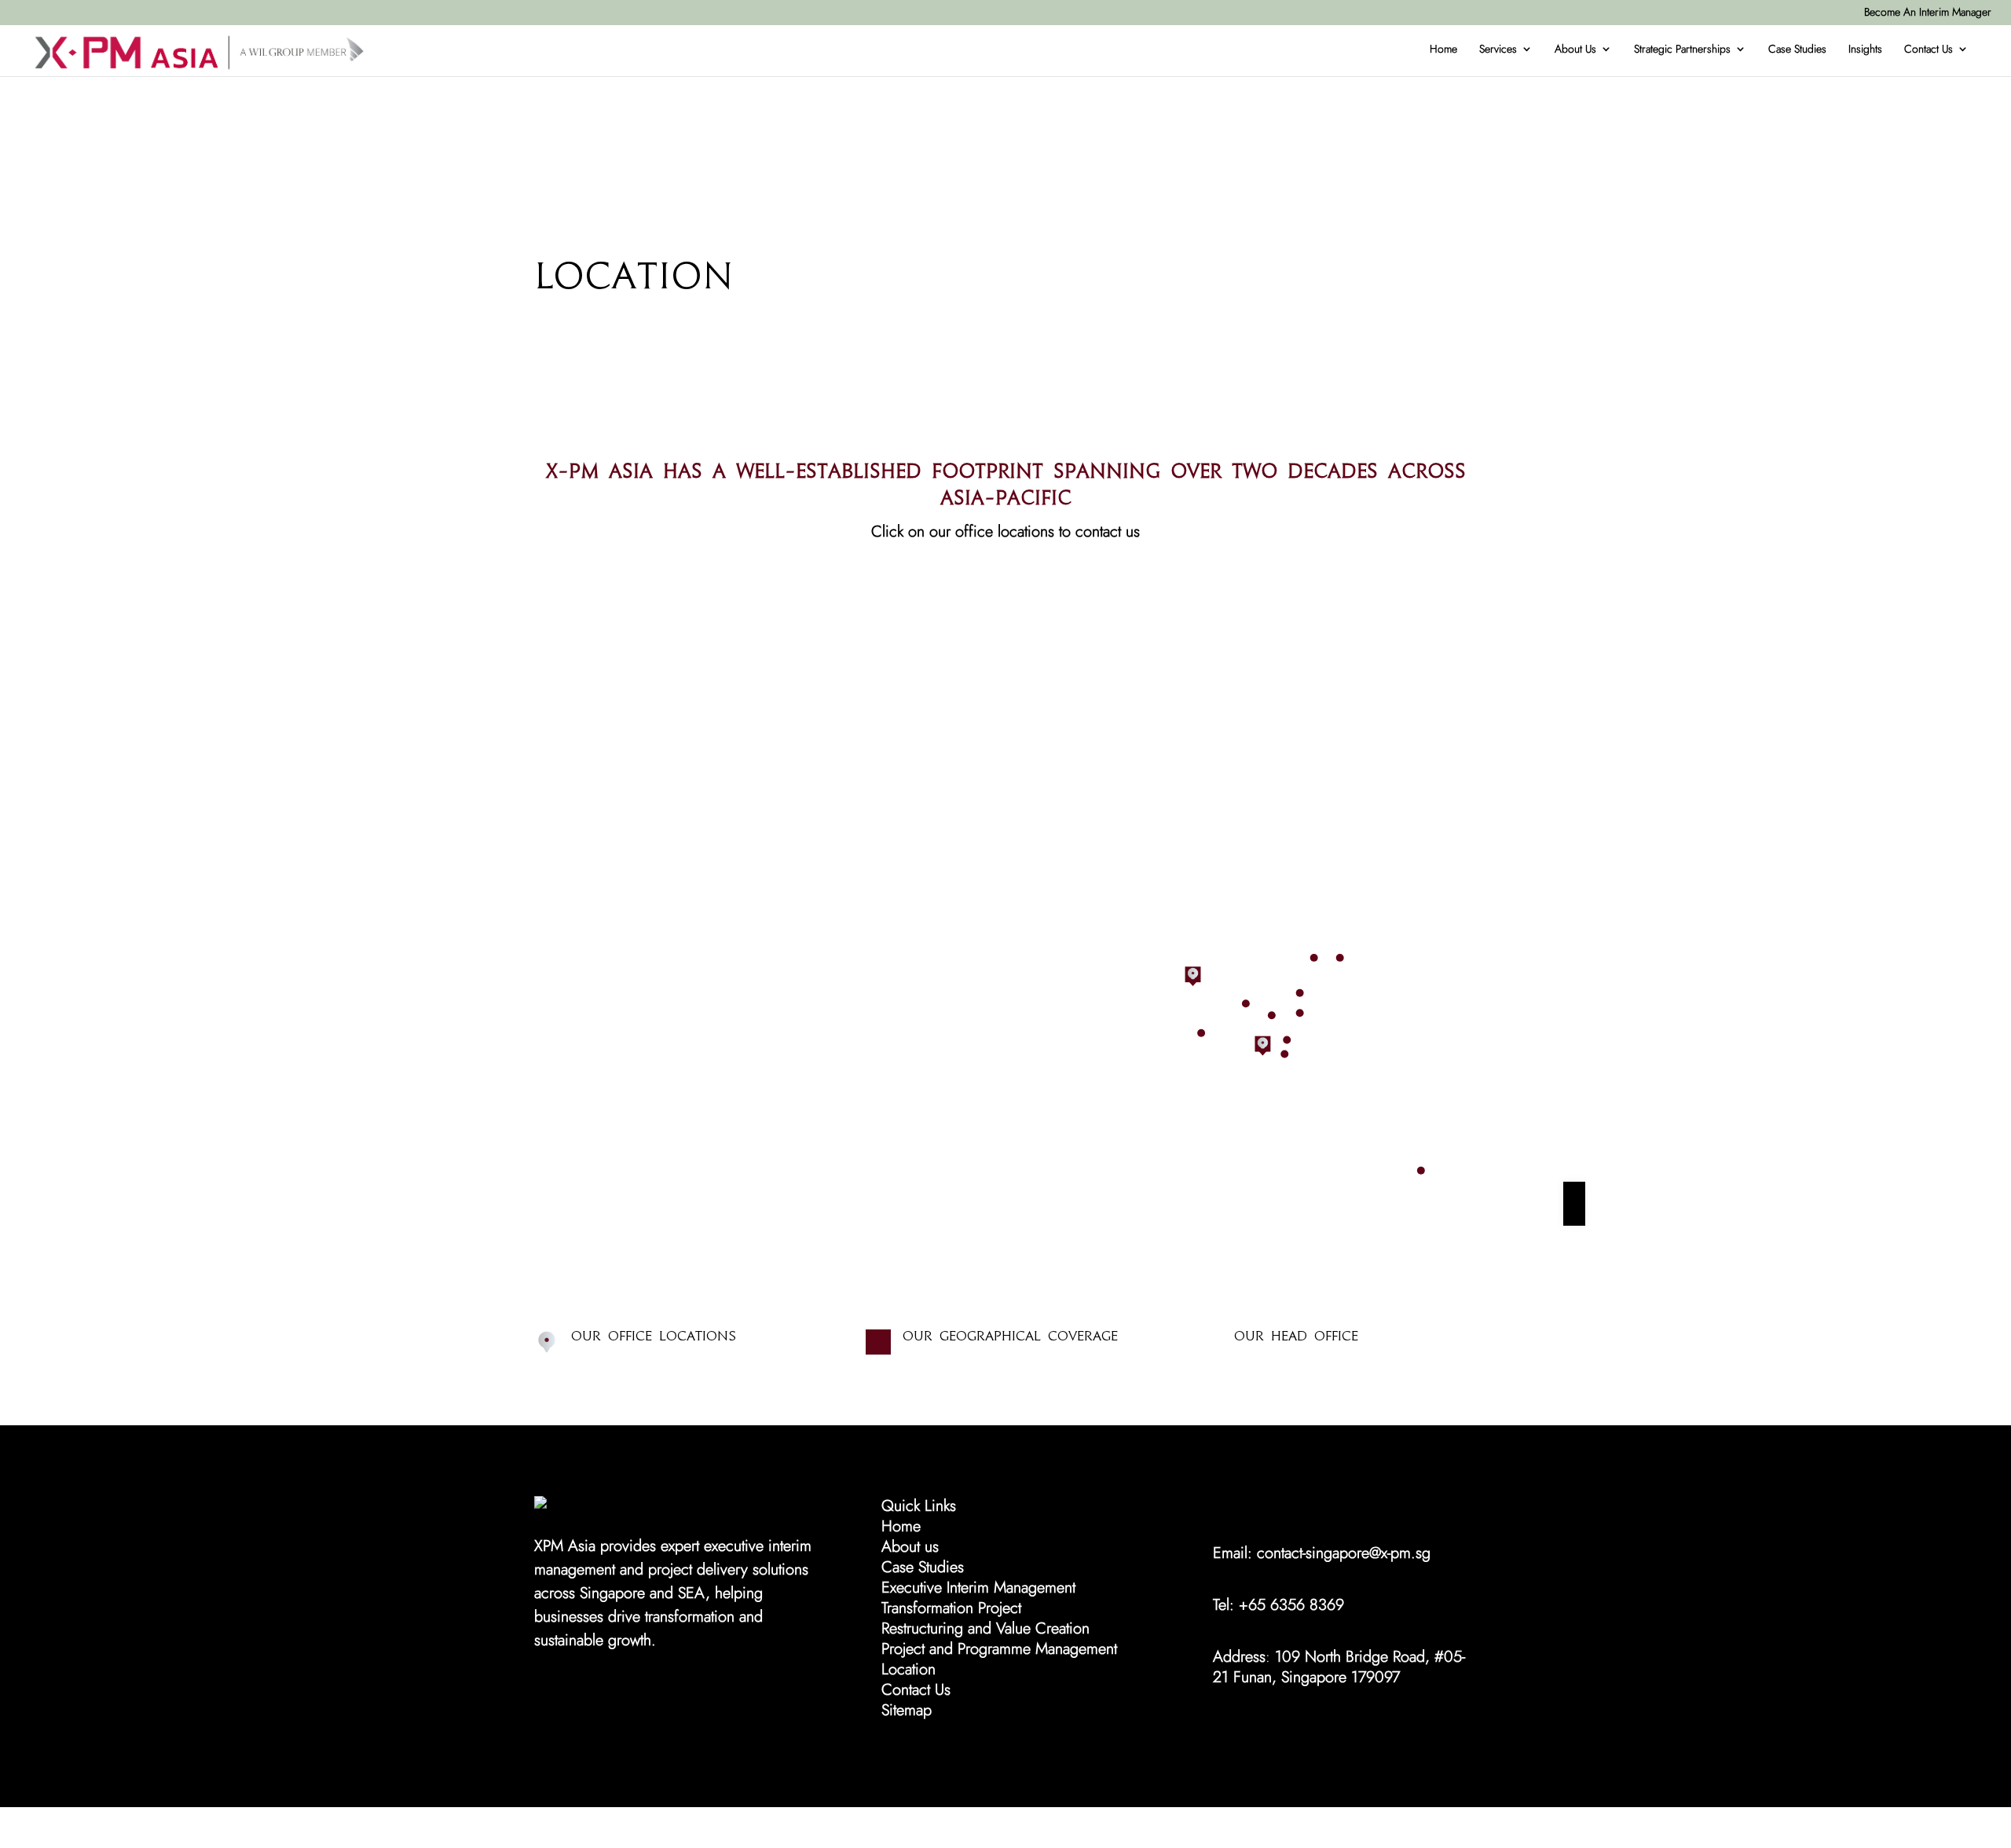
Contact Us (1929, 49)
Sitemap (907, 1710)
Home (1443, 49)
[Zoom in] (1574, 1193)
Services (1498, 49)
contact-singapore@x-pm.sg (1344, 1553)
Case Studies (1797, 49)
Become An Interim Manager (1928, 12)
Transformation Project (951, 1608)
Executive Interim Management (978, 1588)
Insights (1865, 49)
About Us (1575, 49)
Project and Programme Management (999, 1649)
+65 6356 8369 (1291, 1605)
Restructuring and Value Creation (985, 1628)
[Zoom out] (1574, 1215)
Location (908, 1669)
